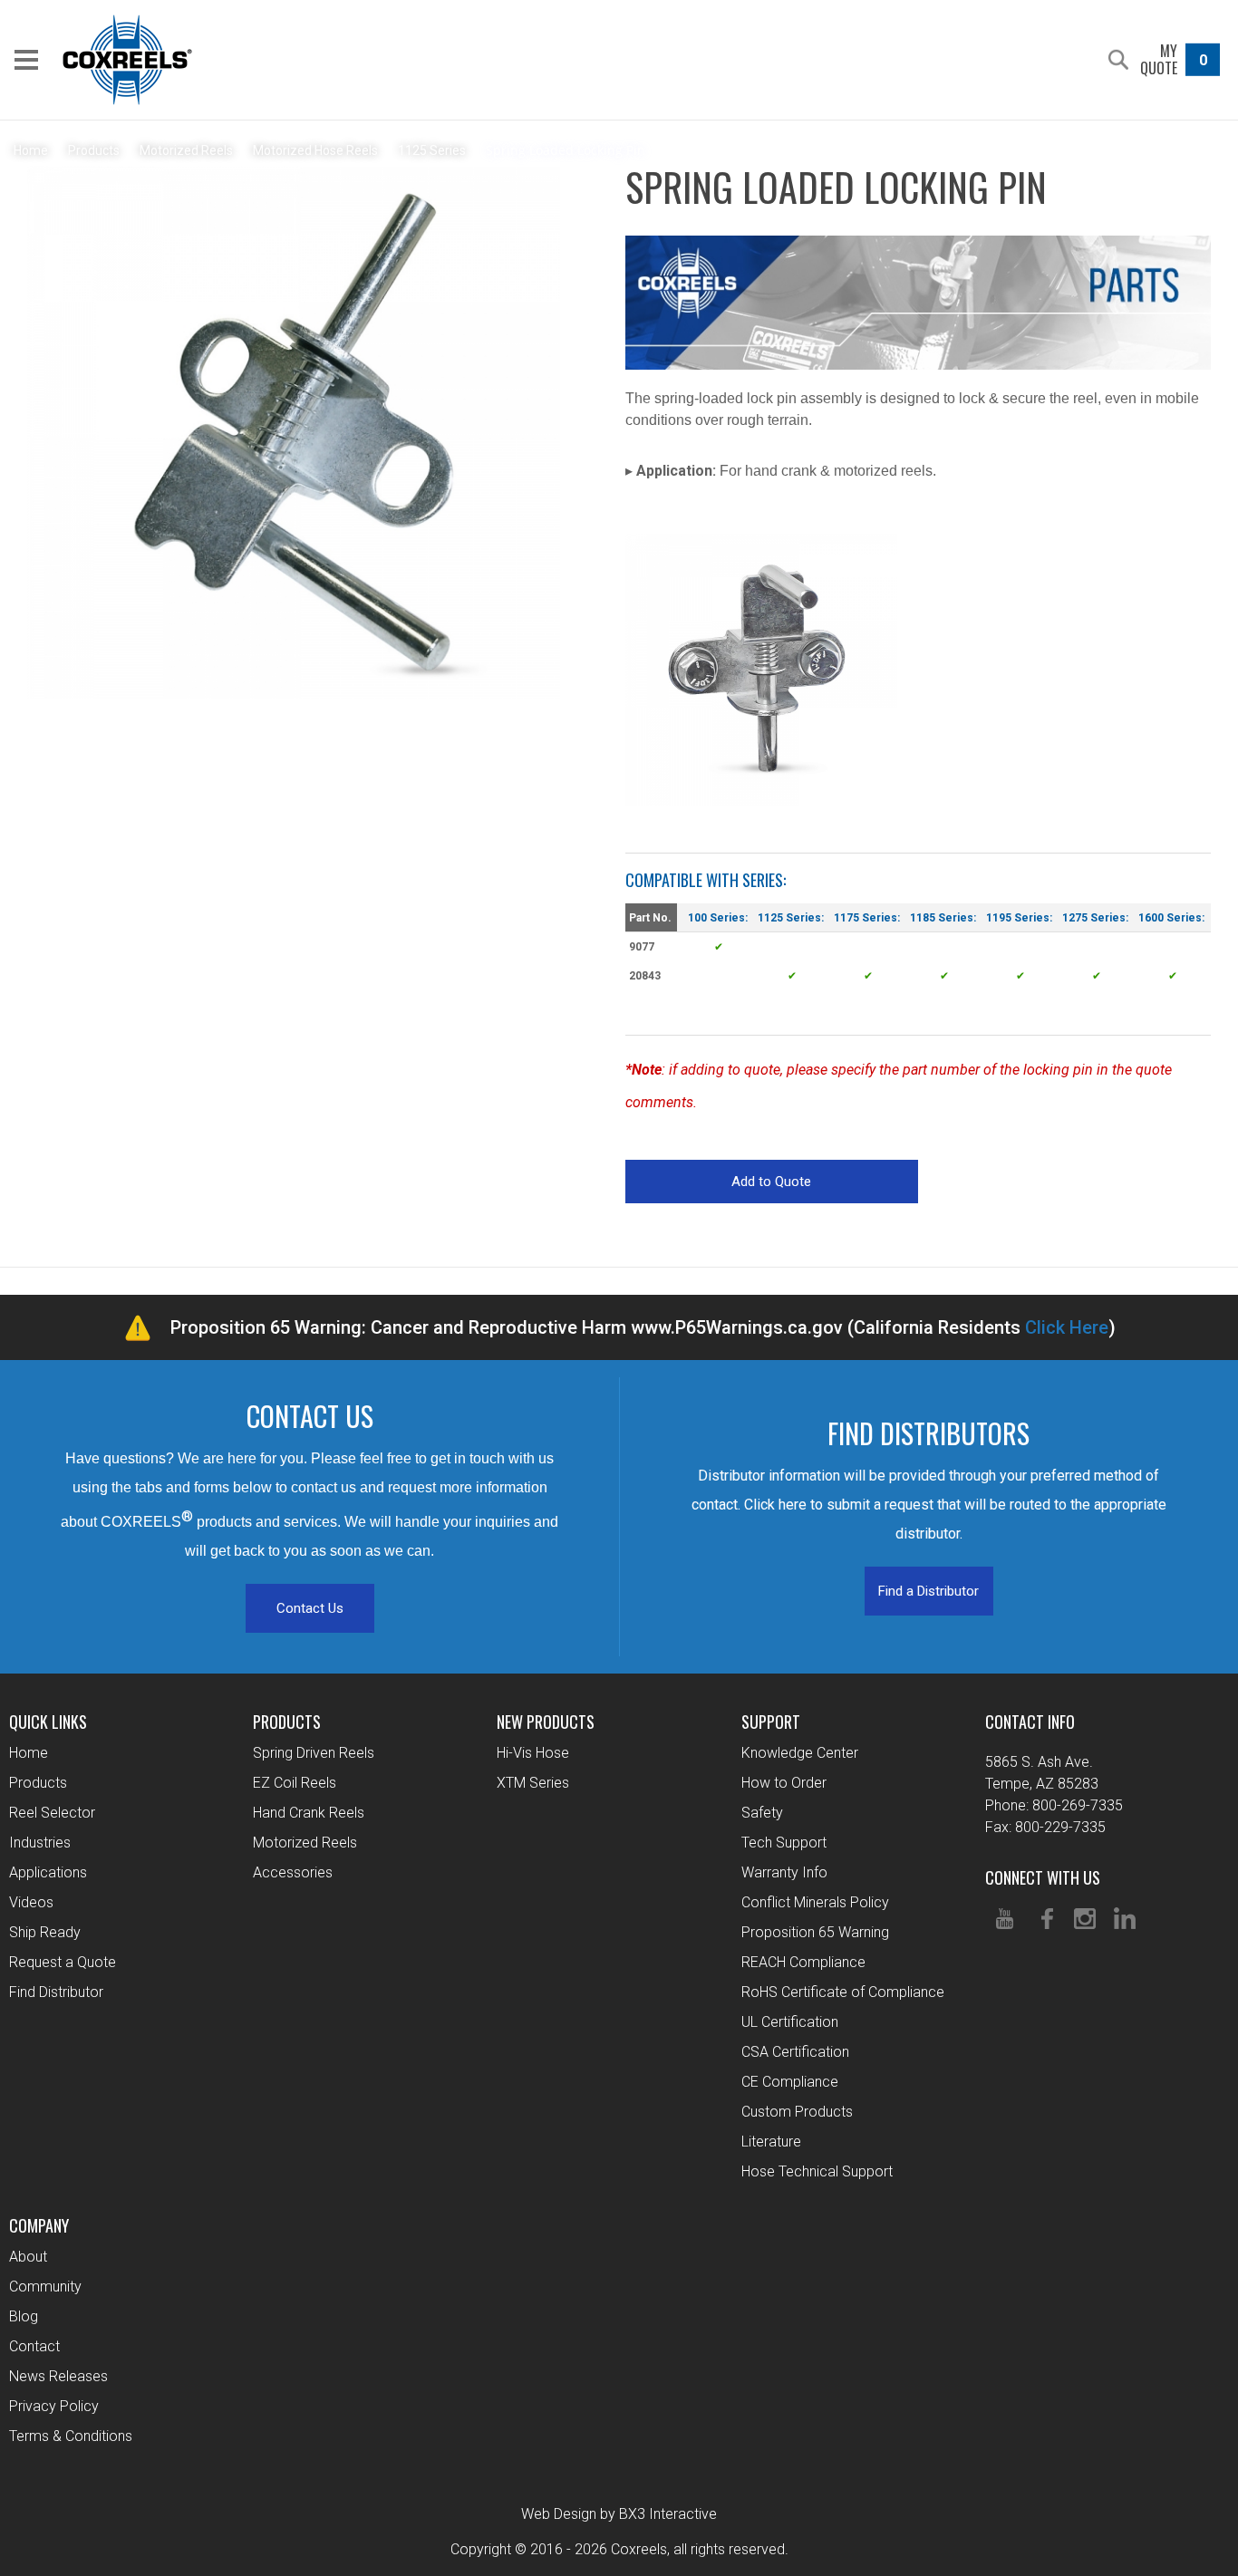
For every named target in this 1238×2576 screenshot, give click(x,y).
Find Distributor (56, 1992)
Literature (771, 2142)
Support (771, 1722)
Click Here (1067, 1327)
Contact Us (310, 1608)
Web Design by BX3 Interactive (619, 2514)
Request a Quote (63, 1962)
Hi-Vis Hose (533, 1753)
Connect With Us (1043, 1877)
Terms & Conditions (71, 2436)
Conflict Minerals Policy (815, 1902)
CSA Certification (795, 2052)
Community (45, 2287)
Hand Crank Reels (309, 1813)
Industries (40, 1843)
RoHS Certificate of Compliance (843, 1992)
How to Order (784, 1783)
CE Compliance (790, 2082)
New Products (546, 1722)
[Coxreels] (127, 60)
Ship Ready (45, 1932)
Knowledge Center (800, 1753)
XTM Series (533, 1783)
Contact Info (1030, 1722)
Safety (762, 1813)
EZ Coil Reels (295, 1783)
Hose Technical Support (817, 2171)
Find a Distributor (928, 1591)
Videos (31, 1902)
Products (38, 1783)
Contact (34, 2346)
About (28, 2257)
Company (39, 2225)
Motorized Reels (305, 1843)
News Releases (58, 2376)
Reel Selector (52, 1813)
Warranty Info (784, 1872)
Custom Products (797, 2112)
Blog (24, 2316)
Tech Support (784, 1843)
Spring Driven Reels (314, 1753)
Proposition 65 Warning (815, 1932)
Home (29, 1753)
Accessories (293, 1872)
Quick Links (48, 1722)
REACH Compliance (803, 1962)
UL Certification (790, 2022)
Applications (48, 1872)
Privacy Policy (54, 2406)
